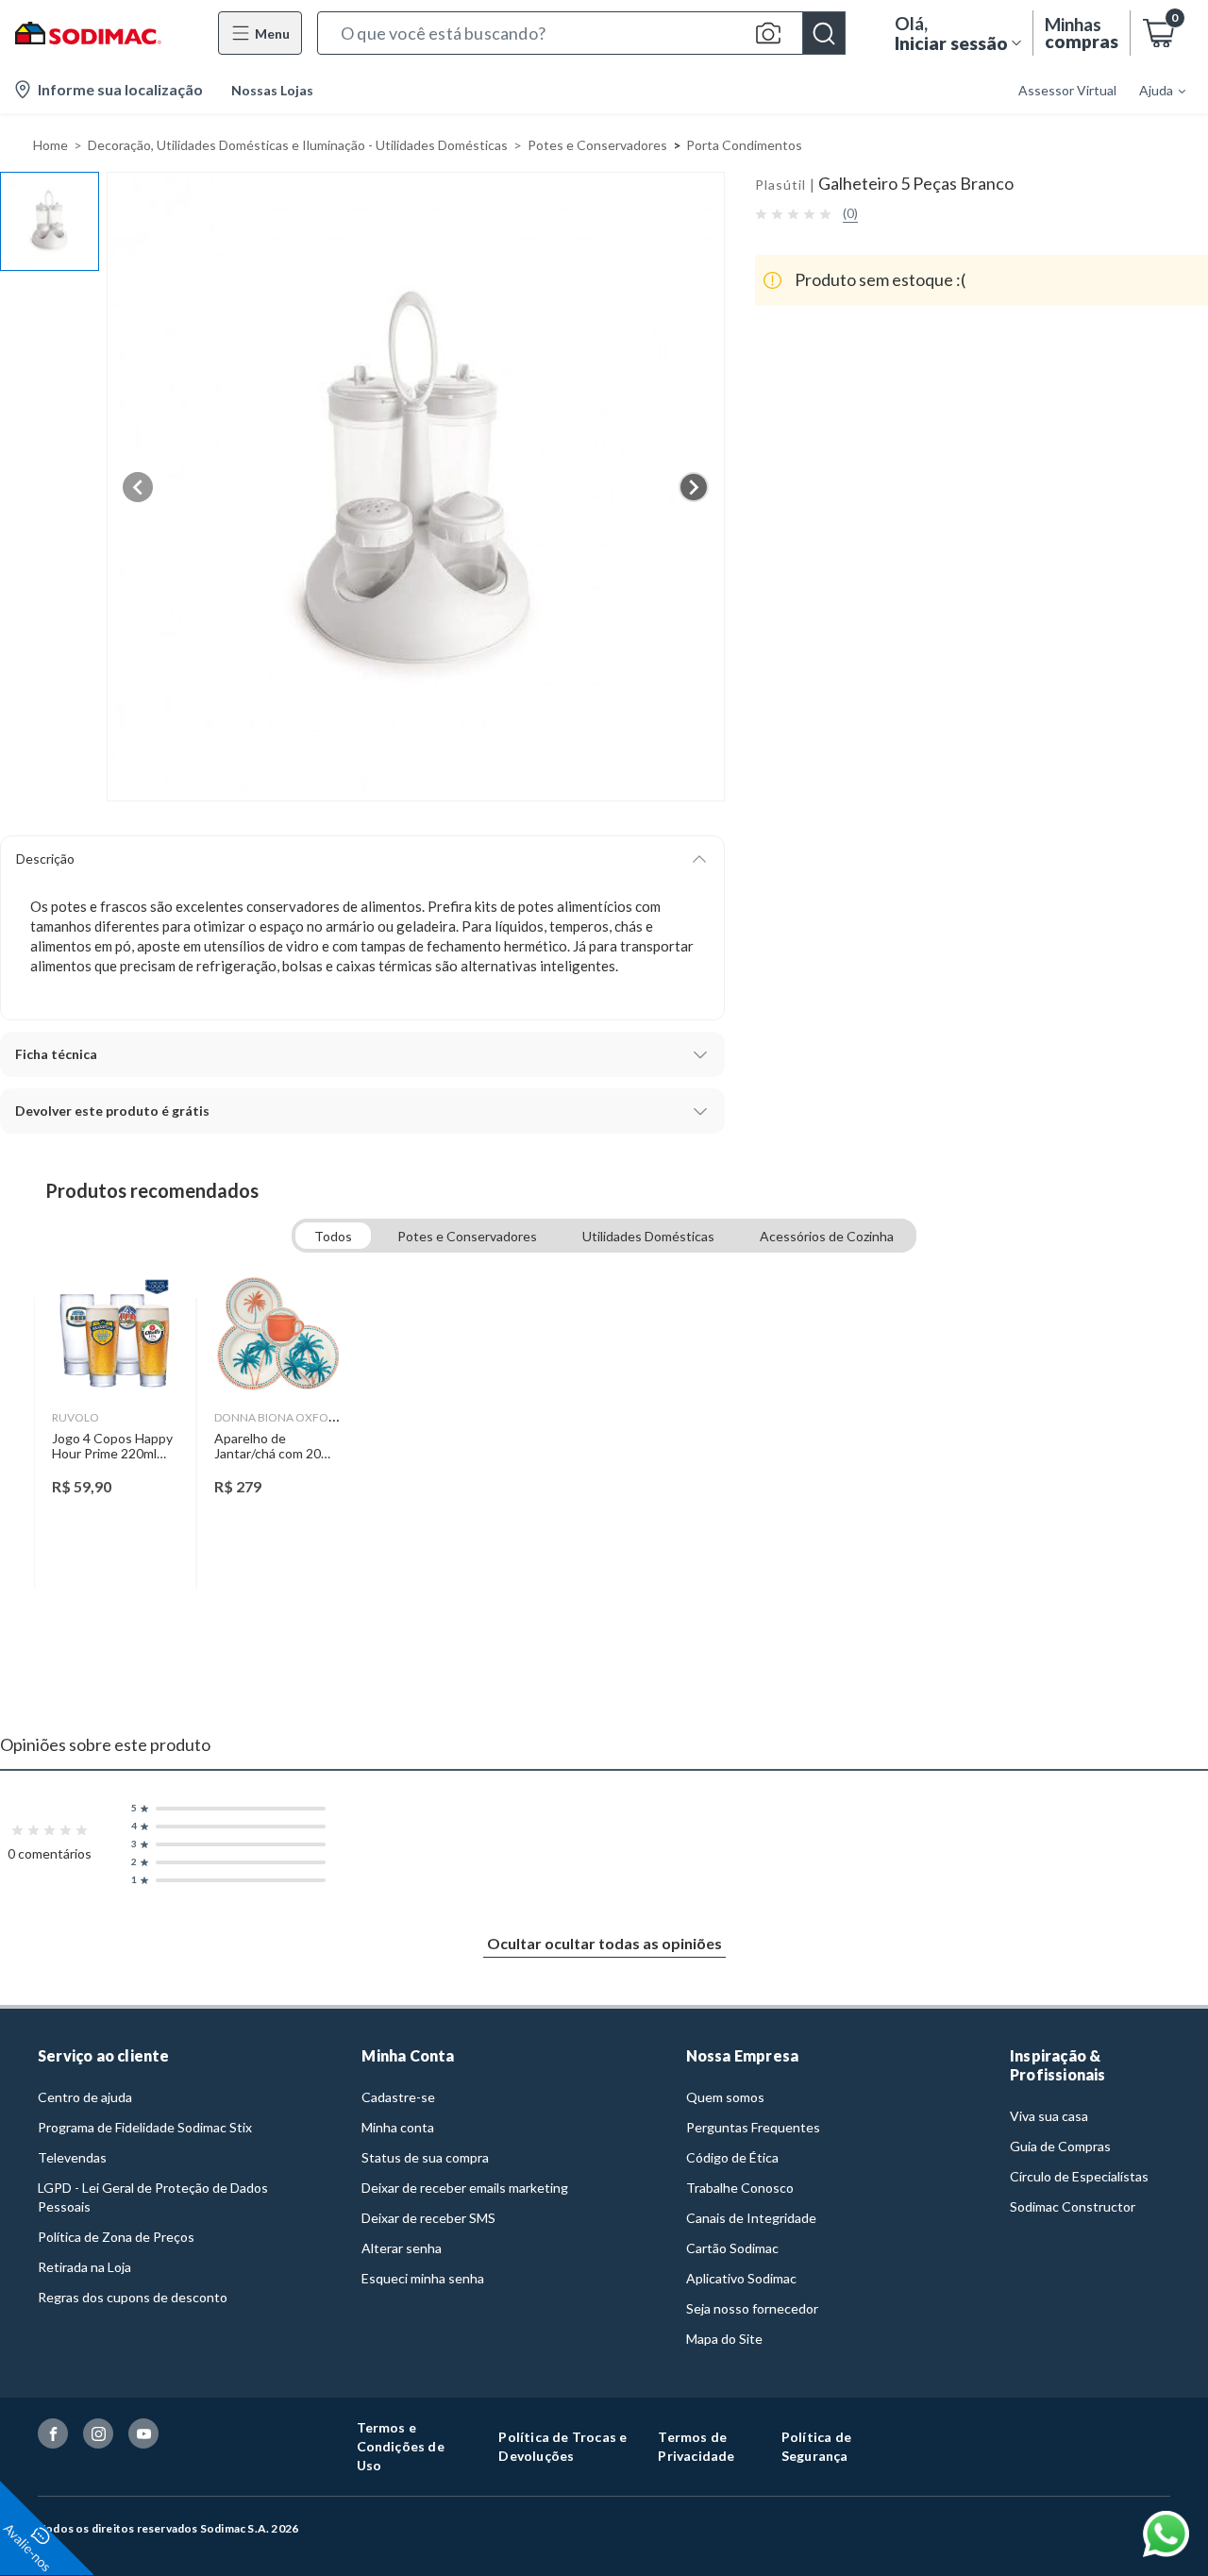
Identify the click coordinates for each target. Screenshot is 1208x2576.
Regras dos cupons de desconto (133, 2297)
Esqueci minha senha (423, 2278)
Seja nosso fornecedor (752, 2308)
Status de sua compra (425, 2157)
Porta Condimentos (744, 145)
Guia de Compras (1060, 2146)
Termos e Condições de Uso (401, 2446)
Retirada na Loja (84, 2267)
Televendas (72, 2157)
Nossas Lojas (272, 90)
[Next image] (694, 487)
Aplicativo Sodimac (741, 2278)
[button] (581, 33)
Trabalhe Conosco (740, 2188)
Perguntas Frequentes (753, 2127)
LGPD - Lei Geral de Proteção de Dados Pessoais (153, 2197)
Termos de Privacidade (696, 2446)
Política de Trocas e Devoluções (562, 2446)
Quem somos (725, 2097)
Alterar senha (402, 2248)
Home (50, 145)
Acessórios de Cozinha (827, 1236)
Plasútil (780, 185)
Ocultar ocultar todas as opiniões (604, 1943)
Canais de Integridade (751, 2218)
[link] (116, 1443)
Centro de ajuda (85, 2097)
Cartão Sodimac (732, 2248)
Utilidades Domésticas (648, 1236)
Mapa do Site (724, 2339)
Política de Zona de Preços (116, 2237)
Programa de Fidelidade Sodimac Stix (145, 2127)
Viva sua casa (1049, 2116)
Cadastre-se (398, 2097)
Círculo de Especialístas (1079, 2176)
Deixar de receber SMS (428, 2218)
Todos (333, 1236)
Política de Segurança (816, 2446)
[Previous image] (138, 487)
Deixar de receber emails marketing (465, 2188)
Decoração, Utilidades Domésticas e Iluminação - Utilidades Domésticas (298, 145)
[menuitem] (1151, 90)
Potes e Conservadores (597, 145)
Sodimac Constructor (1073, 2206)
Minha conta (398, 2127)
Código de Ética (732, 2157)
